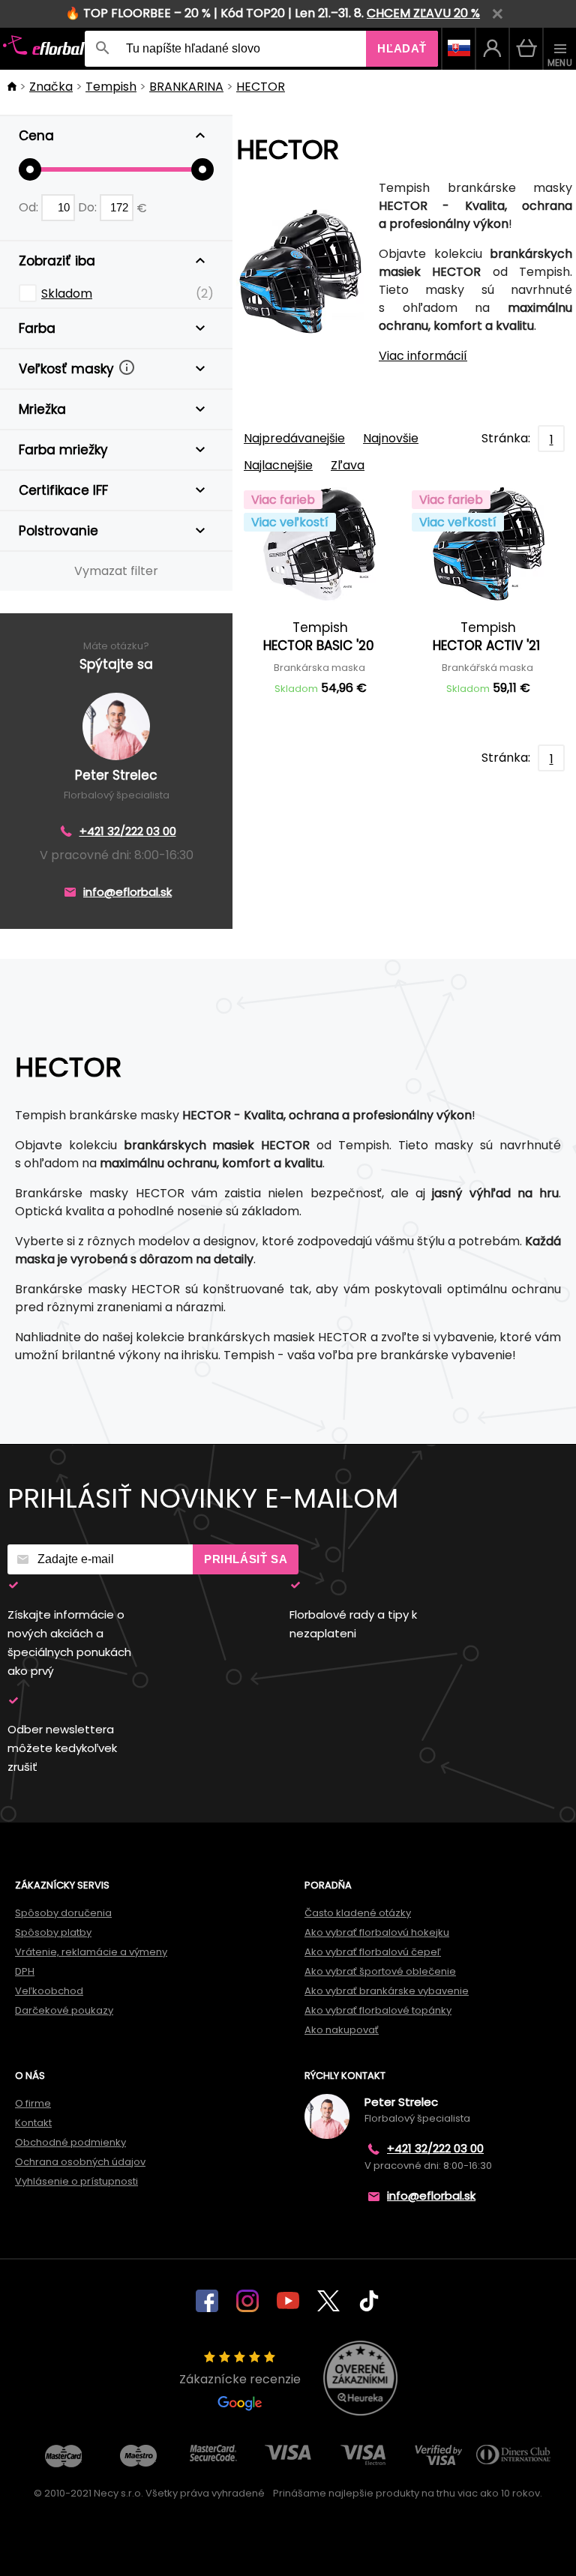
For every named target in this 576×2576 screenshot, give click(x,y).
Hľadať (402, 48)
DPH (25, 1971)
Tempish (111, 87)
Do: (89, 207)
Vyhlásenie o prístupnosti (76, 2181)
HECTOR (261, 87)
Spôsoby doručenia (63, 1913)
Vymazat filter (116, 571)
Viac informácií (423, 356)
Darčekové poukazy (64, 2010)
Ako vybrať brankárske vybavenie (387, 1991)
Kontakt (33, 2123)
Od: (30, 207)
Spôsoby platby (53, 1932)
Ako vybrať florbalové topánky (378, 2010)
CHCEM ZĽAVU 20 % (423, 13)
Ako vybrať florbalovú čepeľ (373, 1952)
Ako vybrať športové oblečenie (380, 1971)
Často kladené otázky (358, 1913)
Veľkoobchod (49, 1991)
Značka (51, 87)
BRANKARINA (186, 87)
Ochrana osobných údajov (80, 2162)
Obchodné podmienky (70, 2142)
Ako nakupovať (342, 2030)
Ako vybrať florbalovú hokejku (377, 1932)
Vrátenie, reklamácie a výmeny (91, 1952)
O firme (33, 2103)
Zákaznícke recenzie (240, 2379)
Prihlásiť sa (246, 1559)
